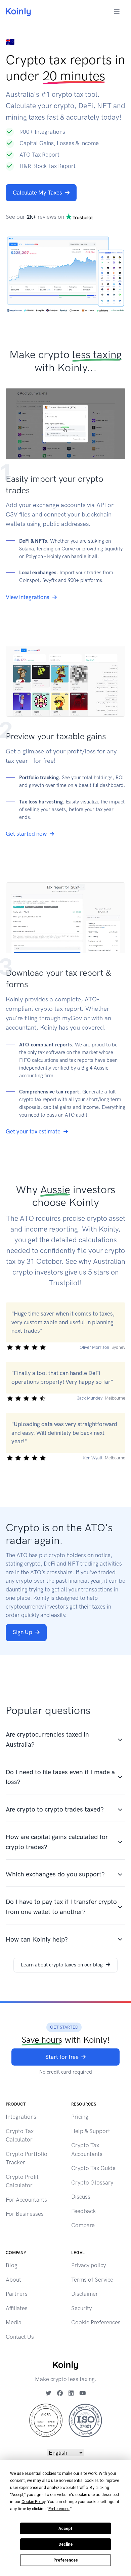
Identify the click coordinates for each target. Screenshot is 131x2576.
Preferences (66, 2560)
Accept (65, 2529)
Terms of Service (92, 2280)
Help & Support (91, 2131)
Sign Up (23, 1632)
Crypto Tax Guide (93, 2168)
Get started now (26, 834)
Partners (17, 2294)
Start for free (62, 2057)
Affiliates (17, 2308)
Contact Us (20, 2337)
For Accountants (26, 2200)
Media (14, 2322)
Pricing (80, 2117)
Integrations (21, 2117)
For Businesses (25, 2214)
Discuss (81, 2197)
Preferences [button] (59, 2509)
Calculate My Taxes (37, 193)
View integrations (28, 597)
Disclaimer (85, 2294)
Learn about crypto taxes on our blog (62, 1965)
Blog (12, 2265)
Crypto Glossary (92, 2183)
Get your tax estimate (33, 1131)
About (13, 2280)
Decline (65, 2544)
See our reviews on (36, 217)
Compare (83, 2225)
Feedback (83, 2211)
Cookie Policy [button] (33, 2502)
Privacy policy (89, 2265)
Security (81, 2308)
